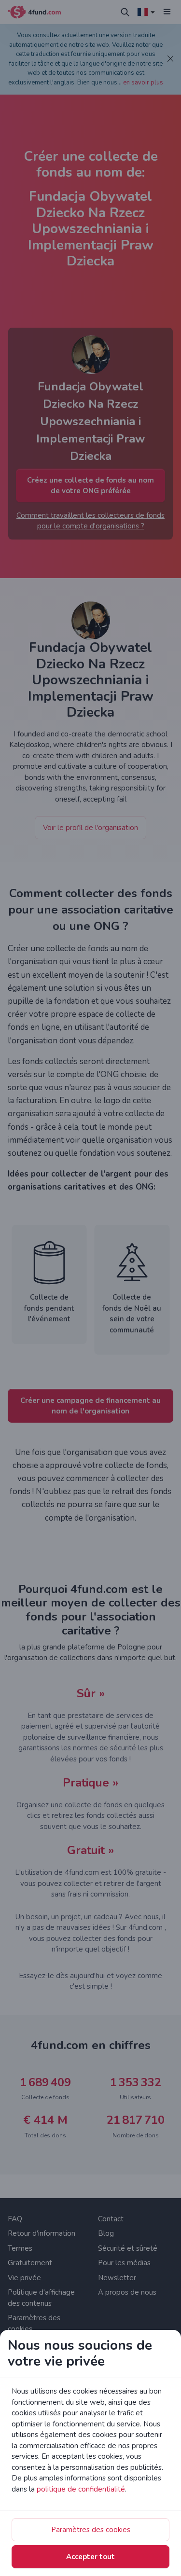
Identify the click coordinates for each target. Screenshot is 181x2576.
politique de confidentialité (81, 2489)
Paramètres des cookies (91, 2530)
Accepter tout (90, 2557)
